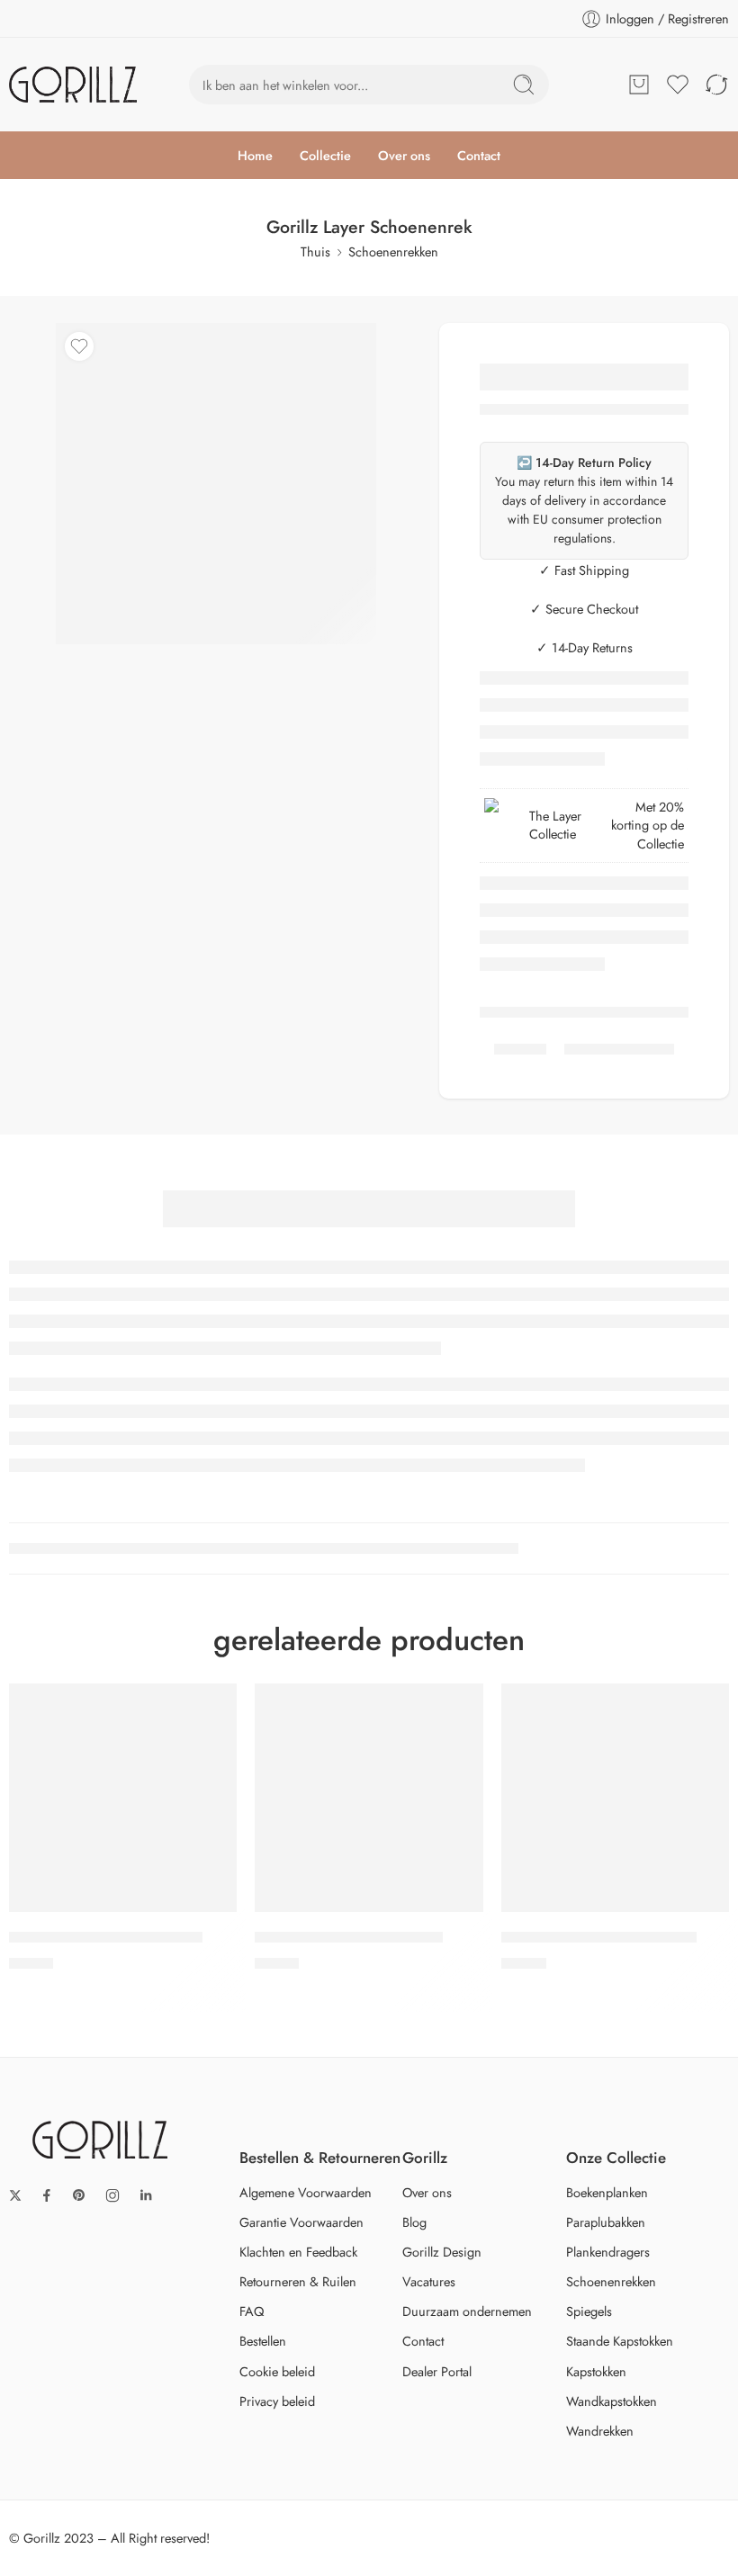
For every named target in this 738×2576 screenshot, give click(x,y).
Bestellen (263, 2341)
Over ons (404, 155)
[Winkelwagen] (639, 85)
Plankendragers (608, 2252)
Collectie (325, 155)
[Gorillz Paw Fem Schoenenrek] (615, 1797)
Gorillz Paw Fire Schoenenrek (106, 1938)
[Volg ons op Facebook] (47, 2195)
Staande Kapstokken (620, 2341)
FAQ (252, 2311)
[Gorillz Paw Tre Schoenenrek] (369, 1797)
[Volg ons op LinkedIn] (146, 2195)
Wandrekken (600, 2431)
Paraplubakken (606, 2222)
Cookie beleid (277, 2371)
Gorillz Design (442, 2252)
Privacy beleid (277, 2401)
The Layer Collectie (555, 825)
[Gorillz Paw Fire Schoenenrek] (123, 1797)
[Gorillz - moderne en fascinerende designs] (73, 85)
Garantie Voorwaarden (301, 2222)
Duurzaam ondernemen (467, 2311)
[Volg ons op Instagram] (112, 2195)
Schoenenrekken (393, 251)
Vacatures (429, 2281)
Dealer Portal (437, 2371)
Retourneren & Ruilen (298, 2281)
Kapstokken (596, 2371)
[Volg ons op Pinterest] (79, 2195)
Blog (414, 2222)
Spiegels (589, 2311)
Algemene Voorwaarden (306, 2192)
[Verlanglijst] (79, 346)
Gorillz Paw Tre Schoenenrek (349, 1938)
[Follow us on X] (15, 2195)
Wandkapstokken (612, 2401)
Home (255, 155)
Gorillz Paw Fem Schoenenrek (599, 1938)
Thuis (315, 251)
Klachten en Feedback (298, 2252)
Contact (479, 155)
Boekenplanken (607, 2192)
